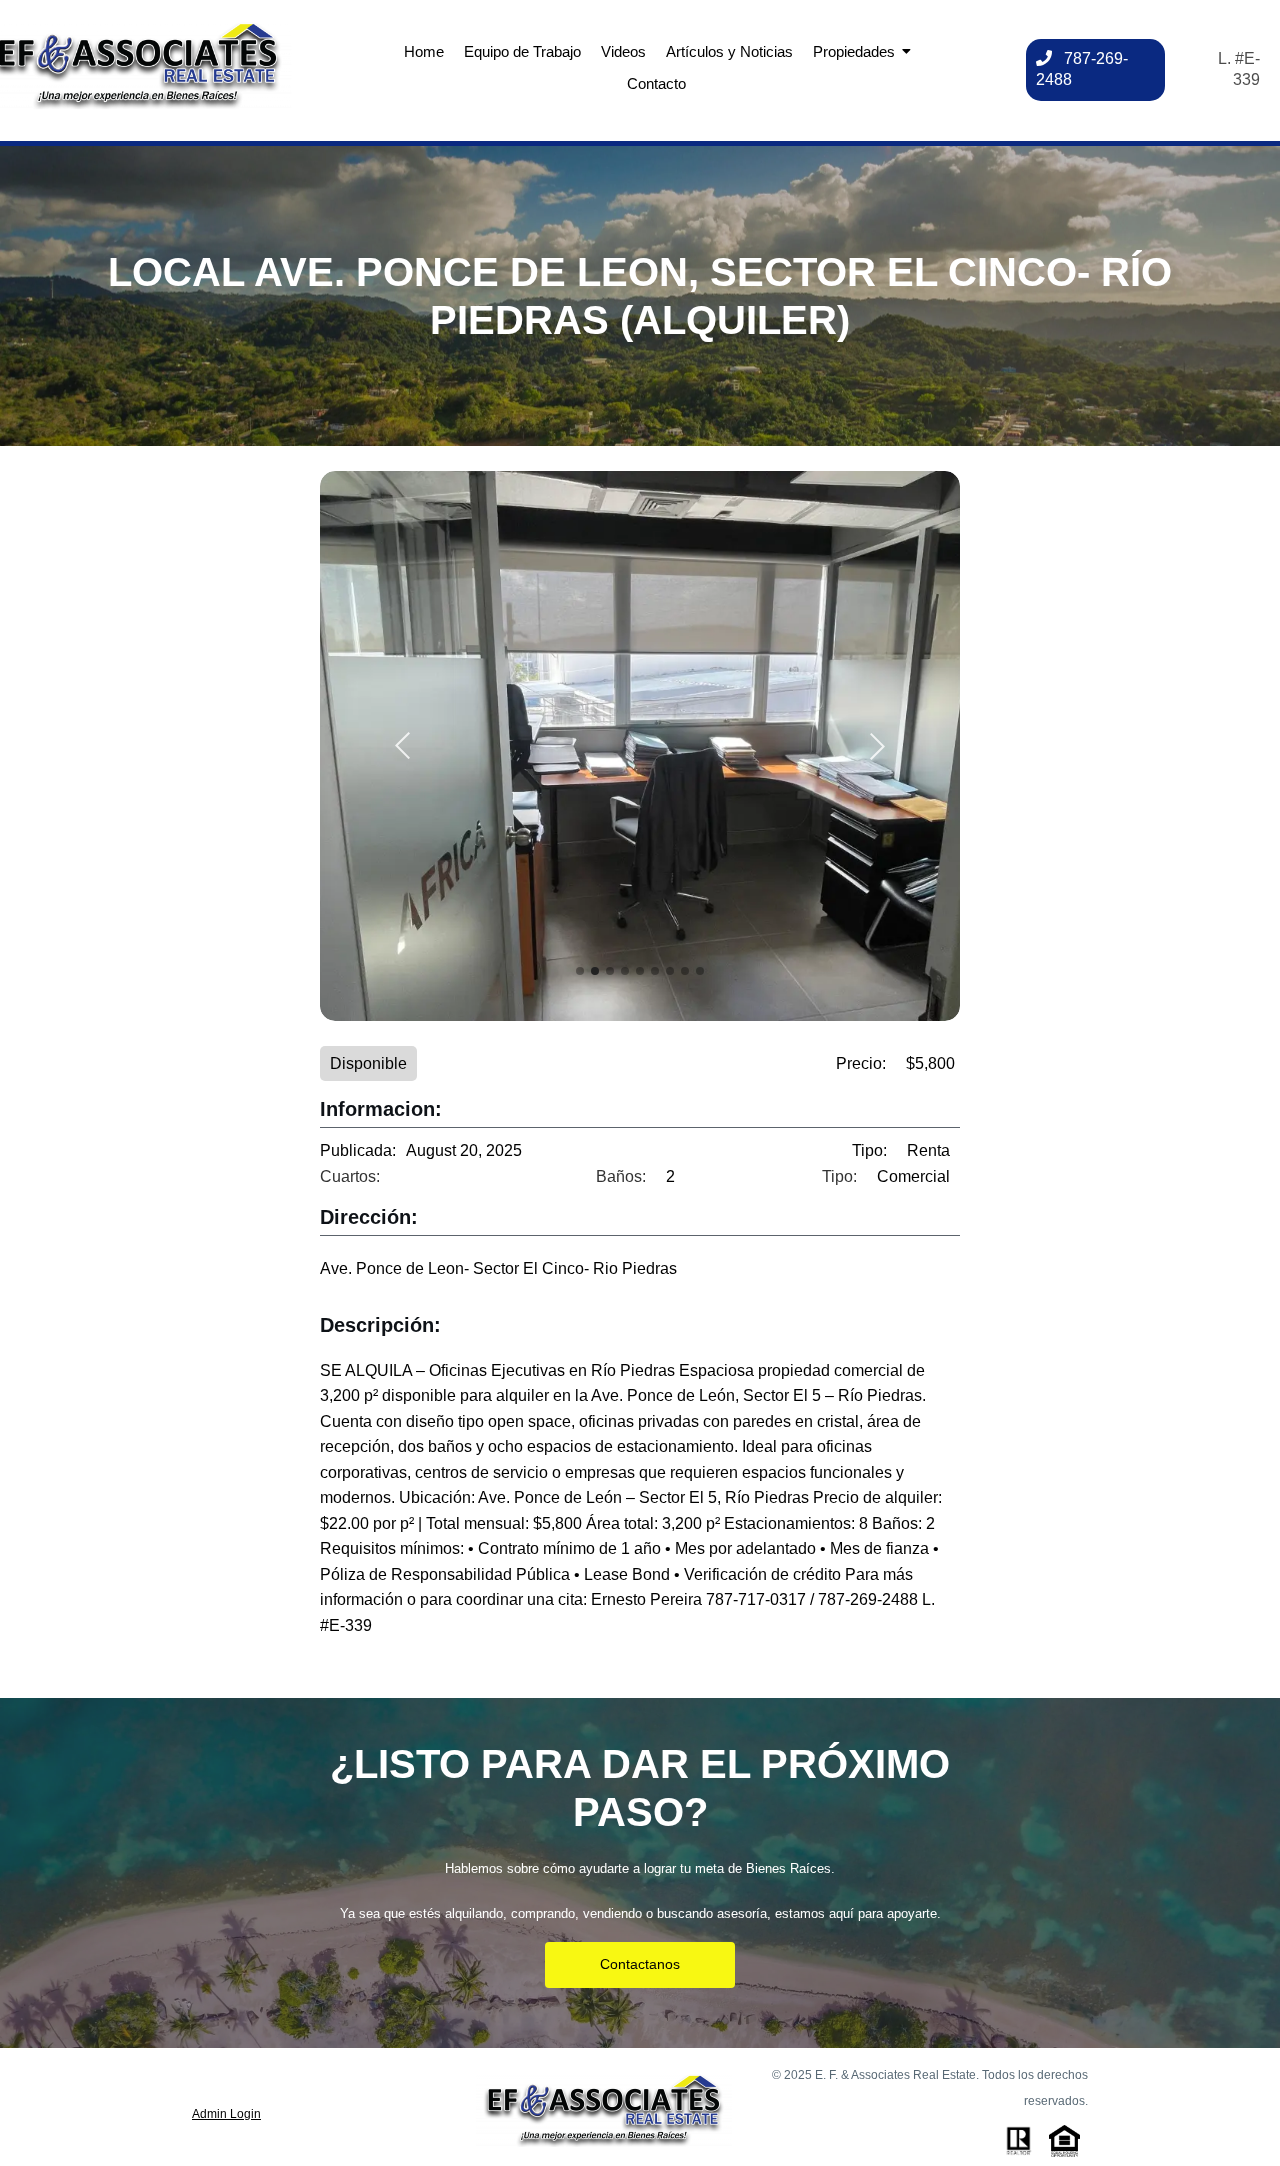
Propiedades (854, 51)
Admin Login (226, 2114)
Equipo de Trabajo (522, 51)
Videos (623, 51)
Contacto (656, 83)
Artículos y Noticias (729, 51)
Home (424, 51)
